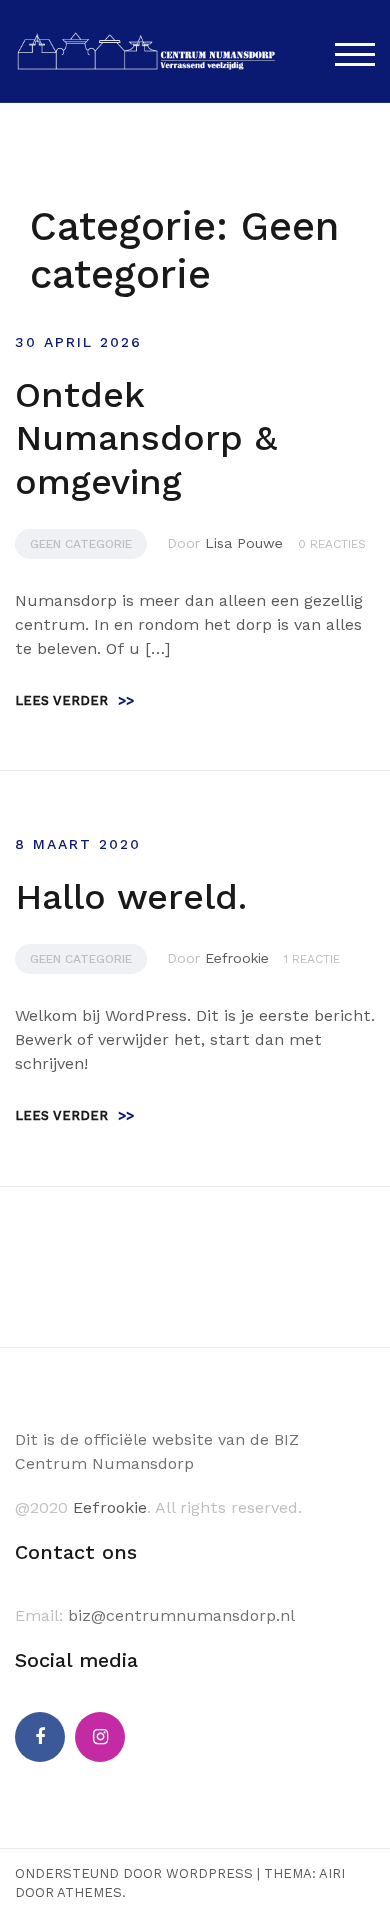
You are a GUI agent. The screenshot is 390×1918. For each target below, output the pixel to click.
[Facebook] (40, 1737)
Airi (332, 1873)
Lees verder (74, 700)
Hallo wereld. (131, 897)
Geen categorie (81, 544)
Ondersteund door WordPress (134, 1873)
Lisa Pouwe (244, 543)
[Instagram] (100, 1737)
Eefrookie (237, 958)
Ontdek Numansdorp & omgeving (146, 438)
